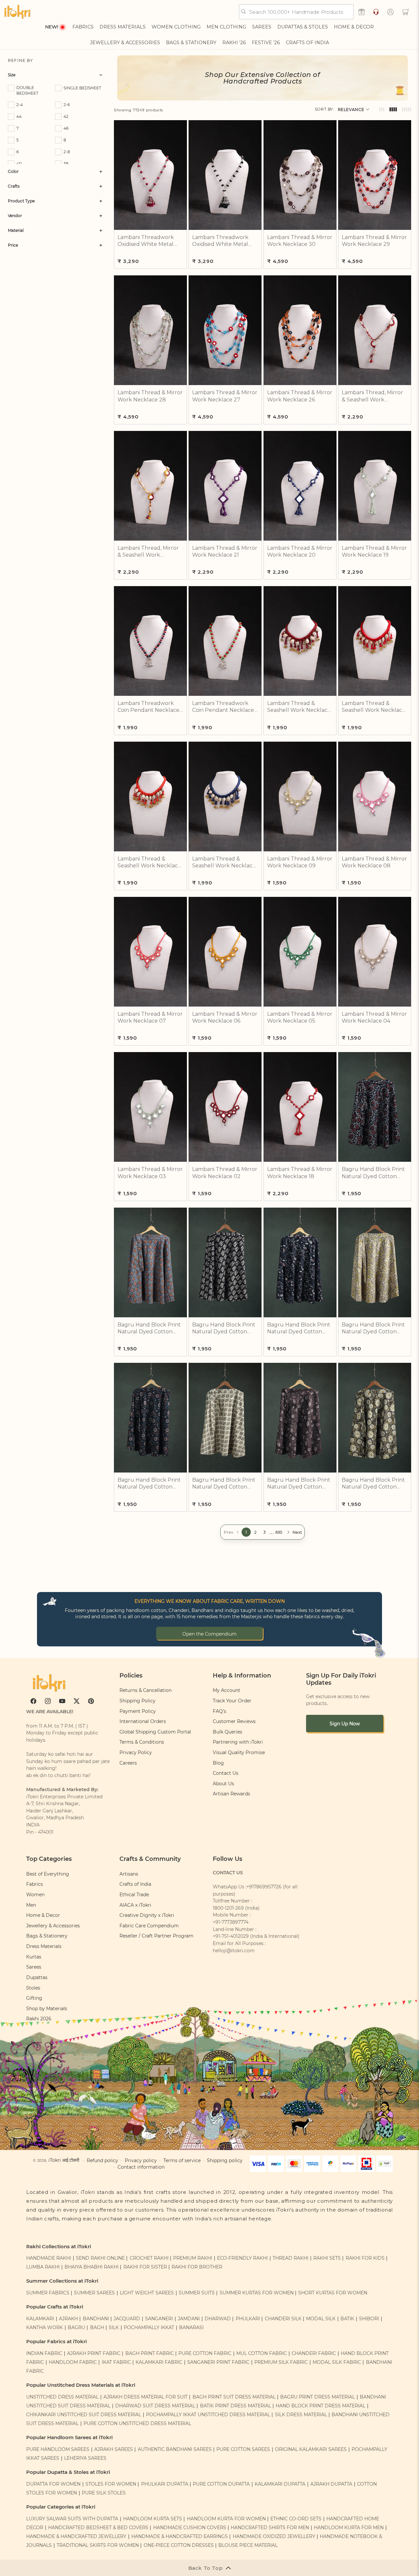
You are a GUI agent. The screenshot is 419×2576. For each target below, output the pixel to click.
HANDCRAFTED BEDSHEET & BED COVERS (98, 2528)
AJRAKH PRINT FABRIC (94, 2353)
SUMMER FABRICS (48, 2293)
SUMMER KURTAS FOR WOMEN (257, 2293)
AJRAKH (68, 2319)
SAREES (262, 27)
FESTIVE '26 (266, 43)
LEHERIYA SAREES (85, 2458)
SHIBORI (369, 2319)
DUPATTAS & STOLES (303, 27)
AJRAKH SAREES (114, 2449)
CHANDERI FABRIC (314, 2353)
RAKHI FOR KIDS (365, 2258)
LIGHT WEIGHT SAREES (147, 2293)
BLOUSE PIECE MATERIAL (248, 2545)
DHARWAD (218, 2319)
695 (279, 1532)
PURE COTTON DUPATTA (221, 2484)
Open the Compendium (209, 1634)
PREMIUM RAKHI (193, 2258)
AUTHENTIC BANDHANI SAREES (175, 2449)
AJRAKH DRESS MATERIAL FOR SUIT (146, 2397)
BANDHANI (96, 2319)
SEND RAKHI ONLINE (100, 2258)
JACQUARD (127, 2319)
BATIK (347, 2319)
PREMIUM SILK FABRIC (281, 2362)
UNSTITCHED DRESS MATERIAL (62, 2397)
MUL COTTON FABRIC (262, 2353)
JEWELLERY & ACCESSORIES (125, 43)
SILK (114, 2327)
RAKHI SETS (327, 2258)
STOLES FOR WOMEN (111, 2484)
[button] (406, 12)
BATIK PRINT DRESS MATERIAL (236, 2406)
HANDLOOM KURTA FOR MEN (349, 2528)
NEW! (52, 27)
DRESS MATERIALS (123, 27)
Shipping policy (225, 2160)
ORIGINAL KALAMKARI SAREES (311, 2449)
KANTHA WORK (45, 2327)
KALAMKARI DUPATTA (280, 2484)
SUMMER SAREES (94, 2293)
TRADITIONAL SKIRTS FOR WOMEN (98, 2545)
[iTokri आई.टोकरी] (17, 12)
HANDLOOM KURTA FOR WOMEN (226, 2519)
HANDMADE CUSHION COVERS (190, 2528)
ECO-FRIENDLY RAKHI (242, 2258)
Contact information (141, 2167)
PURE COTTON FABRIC (205, 2353)
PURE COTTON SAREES (243, 2449)
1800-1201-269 (228, 1908)
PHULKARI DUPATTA (165, 2484)
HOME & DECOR (354, 27)
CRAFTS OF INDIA (307, 43)
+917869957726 (264, 1887)
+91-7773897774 (231, 1922)
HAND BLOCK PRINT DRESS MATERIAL (320, 2406)
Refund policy (102, 2160)
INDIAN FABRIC (44, 2353)
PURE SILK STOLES (104, 2493)
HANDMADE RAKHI (49, 2258)
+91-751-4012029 (231, 1936)
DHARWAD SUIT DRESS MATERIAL (155, 2406)
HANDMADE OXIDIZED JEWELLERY (274, 2536)
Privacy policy (141, 2160)
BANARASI (191, 2327)
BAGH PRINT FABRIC (150, 2353)
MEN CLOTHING (226, 27)
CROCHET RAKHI (149, 2258)
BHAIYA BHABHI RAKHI (91, 2267)
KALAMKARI (40, 2319)
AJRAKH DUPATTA (331, 2484)
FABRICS (83, 27)
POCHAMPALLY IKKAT (149, 2327)
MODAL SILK (321, 2319)
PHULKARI (248, 2319)
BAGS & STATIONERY (191, 43)
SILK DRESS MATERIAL (301, 2415)
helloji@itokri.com (234, 1951)
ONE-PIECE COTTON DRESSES (179, 2545)
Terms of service (182, 2160)
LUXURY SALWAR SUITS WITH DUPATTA (72, 2519)
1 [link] (246, 1532)
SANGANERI (159, 2319)
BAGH (97, 2327)
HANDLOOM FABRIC (73, 2362)
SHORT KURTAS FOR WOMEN (333, 2293)
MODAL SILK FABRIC (337, 2362)
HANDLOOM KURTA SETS (153, 2519)
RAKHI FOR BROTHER (197, 2267)
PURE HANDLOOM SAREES (58, 2449)
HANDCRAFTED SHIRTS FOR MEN (270, 2528)
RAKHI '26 (234, 43)
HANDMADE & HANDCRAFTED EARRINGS (180, 2536)
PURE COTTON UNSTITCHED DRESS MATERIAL (137, 2423)
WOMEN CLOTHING (176, 27)
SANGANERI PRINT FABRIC (218, 2362)
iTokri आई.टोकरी (64, 2160)
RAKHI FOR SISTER (145, 2267)
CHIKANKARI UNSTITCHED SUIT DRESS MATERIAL (84, 2415)
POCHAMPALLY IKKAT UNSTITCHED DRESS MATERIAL (208, 2415)
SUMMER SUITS (197, 2293)
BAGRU (76, 2327)
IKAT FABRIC (116, 2362)
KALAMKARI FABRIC (159, 2362)
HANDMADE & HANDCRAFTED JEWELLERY (76, 2536)
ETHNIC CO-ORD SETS (296, 2519)
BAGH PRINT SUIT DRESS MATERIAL (234, 2397)
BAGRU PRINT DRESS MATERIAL (318, 2397)
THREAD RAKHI (291, 2258)
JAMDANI (189, 2319)
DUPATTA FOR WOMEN (53, 2484)
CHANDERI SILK (283, 2319)
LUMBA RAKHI (43, 2267)
